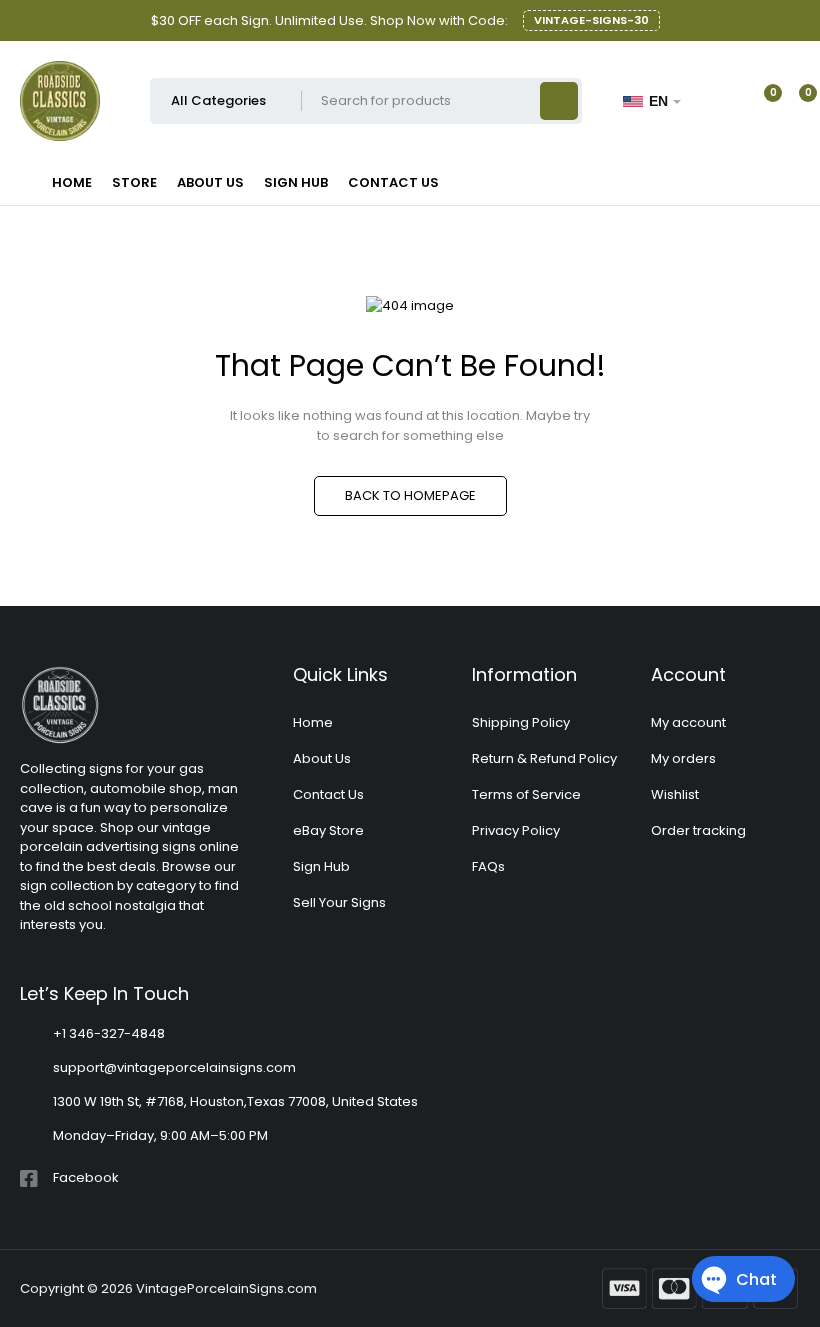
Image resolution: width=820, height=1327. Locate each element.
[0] (792, 101)
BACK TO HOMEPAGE (410, 495)
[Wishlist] (761, 101)
